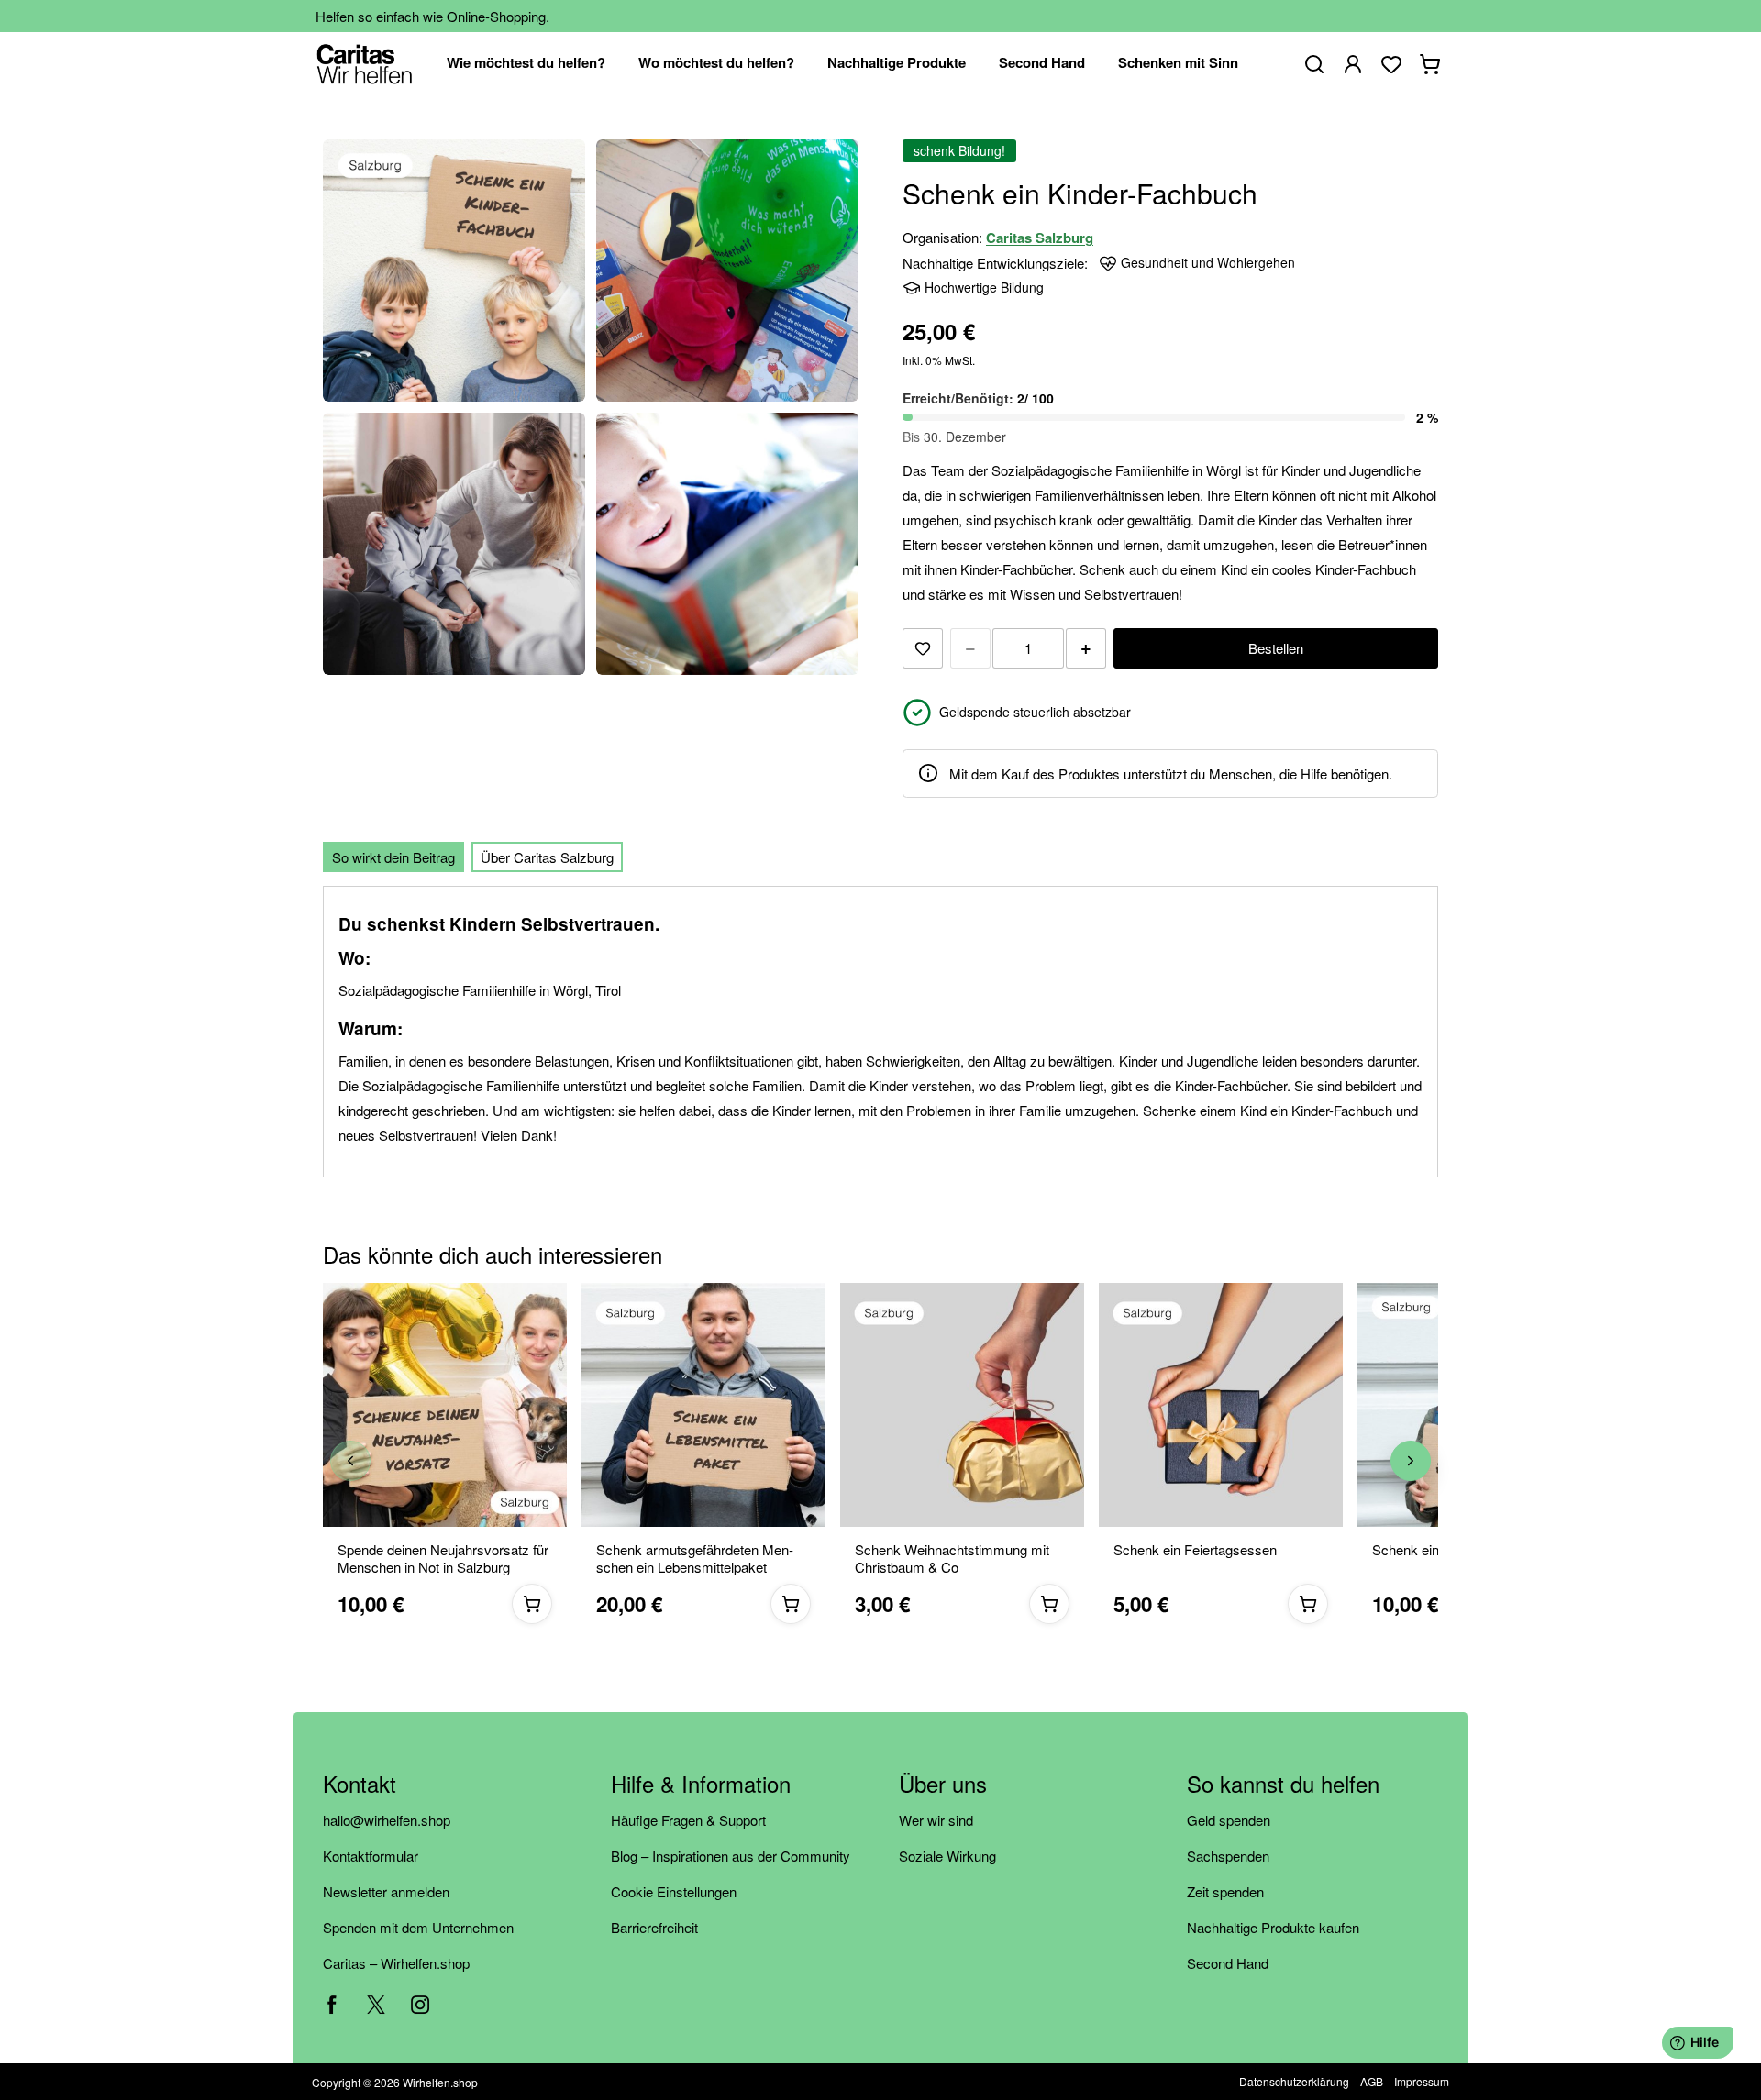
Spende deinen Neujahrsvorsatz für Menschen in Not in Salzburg (443, 1559)
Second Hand (1228, 1963)
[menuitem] (526, 64)
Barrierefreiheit (654, 1927)
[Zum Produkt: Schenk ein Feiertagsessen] (1221, 1405)
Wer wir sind (936, 1820)
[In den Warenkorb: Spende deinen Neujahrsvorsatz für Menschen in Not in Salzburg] (532, 1604)
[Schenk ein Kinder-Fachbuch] (454, 271)
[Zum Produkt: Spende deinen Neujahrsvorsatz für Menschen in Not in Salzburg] (445, 1405)
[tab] (393, 857)
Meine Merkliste (1391, 64)
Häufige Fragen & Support (688, 1820)
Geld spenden (1229, 1820)
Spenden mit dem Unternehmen (418, 1927)
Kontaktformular (371, 1856)
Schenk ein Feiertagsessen (1195, 1550)
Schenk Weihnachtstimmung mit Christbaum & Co (952, 1559)
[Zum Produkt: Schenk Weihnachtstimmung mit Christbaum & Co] (962, 1405)
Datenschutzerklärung (1294, 2081)
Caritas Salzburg (1040, 238)
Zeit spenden (1225, 1891)
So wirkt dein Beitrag (393, 857)
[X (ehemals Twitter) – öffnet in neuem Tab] (376, 2005)
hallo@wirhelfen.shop (387, 1820)
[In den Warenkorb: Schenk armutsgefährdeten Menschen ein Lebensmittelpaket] (791, 1604)
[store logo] (365, 64)
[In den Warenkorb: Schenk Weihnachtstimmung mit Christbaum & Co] (1049, 1604)
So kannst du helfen (1283, 1785)
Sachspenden (1228, 1856)
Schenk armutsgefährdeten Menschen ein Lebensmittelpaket (695, 1559)
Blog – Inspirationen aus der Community (731, 1856)
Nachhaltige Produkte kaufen (1273, 1927)
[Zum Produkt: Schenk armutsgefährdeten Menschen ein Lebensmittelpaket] (703, 1405)
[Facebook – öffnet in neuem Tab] (332, 2005)
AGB (1372, 2081)
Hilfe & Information (701, 1785)
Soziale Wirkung (947, 1856)
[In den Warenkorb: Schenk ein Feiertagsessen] (1308, 1604)
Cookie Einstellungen (674, 1891)
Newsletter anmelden (386, 1891)
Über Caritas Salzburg (547, 857)
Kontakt (360, 1785)
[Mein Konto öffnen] (1353, 64)
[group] (880, 1461)
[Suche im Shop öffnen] (1314, 64)
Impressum (1422, 2081)
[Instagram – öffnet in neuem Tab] (420, 2005)
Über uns (943, 1785)
